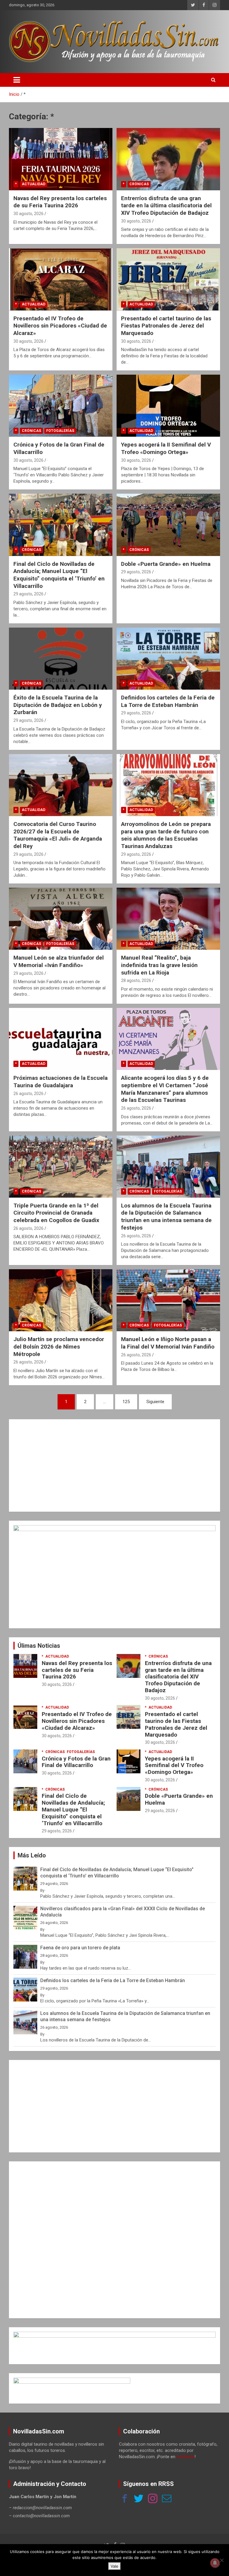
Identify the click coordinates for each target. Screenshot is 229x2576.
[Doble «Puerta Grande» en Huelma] (168, 525)
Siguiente (155, 1402)
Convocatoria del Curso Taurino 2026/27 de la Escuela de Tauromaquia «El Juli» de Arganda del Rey (58, 835)
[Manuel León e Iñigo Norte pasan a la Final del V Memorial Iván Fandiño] (168, 1300)
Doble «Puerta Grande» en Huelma (166, 564)
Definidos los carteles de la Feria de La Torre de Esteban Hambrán (168, 701)
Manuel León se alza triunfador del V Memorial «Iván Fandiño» (59, 961)
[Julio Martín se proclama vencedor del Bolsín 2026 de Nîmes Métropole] (61, 1300)
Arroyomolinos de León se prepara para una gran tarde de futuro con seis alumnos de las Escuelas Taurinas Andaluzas (166, 835)
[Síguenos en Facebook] (125, 2499)
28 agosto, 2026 (136, 980)
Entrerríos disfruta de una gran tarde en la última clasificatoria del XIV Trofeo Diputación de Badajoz (166, 206)
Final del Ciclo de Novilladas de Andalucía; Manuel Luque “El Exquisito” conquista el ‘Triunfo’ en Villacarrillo (59, 575)
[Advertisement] (114, 1465)
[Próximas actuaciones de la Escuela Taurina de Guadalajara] (61, 1039)
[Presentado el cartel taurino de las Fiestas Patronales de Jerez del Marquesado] (168, 279)
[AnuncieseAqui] (114, 1528)
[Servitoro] (72, 2381)
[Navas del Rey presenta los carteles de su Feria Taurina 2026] (61, 159)
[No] (222, 2560)
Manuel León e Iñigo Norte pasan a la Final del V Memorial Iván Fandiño (168, 1343)
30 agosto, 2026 (28, 214)
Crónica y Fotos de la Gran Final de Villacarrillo (76, 1762)
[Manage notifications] (215, 2563)
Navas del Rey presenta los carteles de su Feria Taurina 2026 (60, 202)
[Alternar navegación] (17, 80)
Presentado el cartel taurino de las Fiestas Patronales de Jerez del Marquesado (166, 326)
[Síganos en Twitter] (139, 2499)
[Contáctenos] (167, 2499)
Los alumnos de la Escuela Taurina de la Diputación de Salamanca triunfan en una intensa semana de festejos (166, 1217)
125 (126, 1402)
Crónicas (139, 184)
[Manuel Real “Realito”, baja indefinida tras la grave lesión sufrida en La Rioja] (168, 919)
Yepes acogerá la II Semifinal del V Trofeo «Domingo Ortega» (166, 448)
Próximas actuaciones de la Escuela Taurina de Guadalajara (61, 1082)
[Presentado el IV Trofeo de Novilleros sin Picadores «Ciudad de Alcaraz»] (61, 279)
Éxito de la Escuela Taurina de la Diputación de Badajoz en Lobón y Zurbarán (58, 705)
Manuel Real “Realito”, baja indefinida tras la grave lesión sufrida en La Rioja (159, 965)
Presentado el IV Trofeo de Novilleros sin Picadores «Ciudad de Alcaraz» (60, 326)
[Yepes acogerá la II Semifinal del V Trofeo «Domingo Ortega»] (168, 406)
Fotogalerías (60, 431)
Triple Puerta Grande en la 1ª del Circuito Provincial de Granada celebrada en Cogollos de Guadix (56, 1213)
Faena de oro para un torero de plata (80, 1948)
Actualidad (34, 184)
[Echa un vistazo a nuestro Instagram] (153, 2499)
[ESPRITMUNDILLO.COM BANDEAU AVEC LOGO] (114, 2335)
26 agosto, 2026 (28, 1094)
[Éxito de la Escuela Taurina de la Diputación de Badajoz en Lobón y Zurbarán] (61, 658)
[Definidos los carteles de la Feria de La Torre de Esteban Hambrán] (168, 658)
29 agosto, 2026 (28, 594)
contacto (185, 2457)
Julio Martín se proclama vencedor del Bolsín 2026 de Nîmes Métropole (59, 1346)
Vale (114, 2566)
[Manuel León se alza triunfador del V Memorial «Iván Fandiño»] (61, 919)
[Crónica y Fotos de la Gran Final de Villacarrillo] (61, 406)
